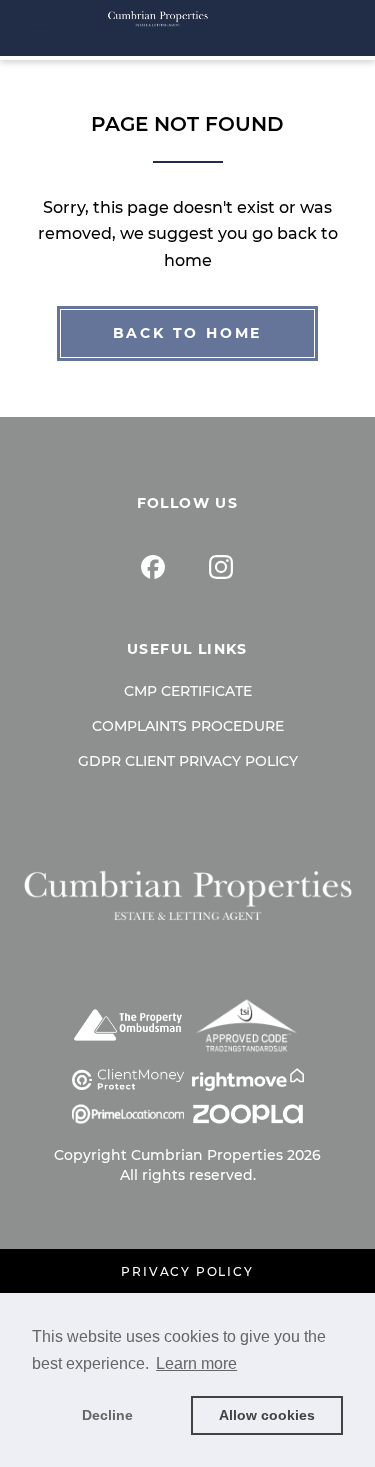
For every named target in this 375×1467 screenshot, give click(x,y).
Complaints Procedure (188, 726)
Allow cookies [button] (267, 1415)
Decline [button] (107, 1415)
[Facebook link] (153, 567)
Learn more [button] (196, 1363)
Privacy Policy (187, 1272)
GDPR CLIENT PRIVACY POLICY (188, 761)
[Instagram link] (221, 567)
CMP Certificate (188, 691)
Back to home (188, 333)
